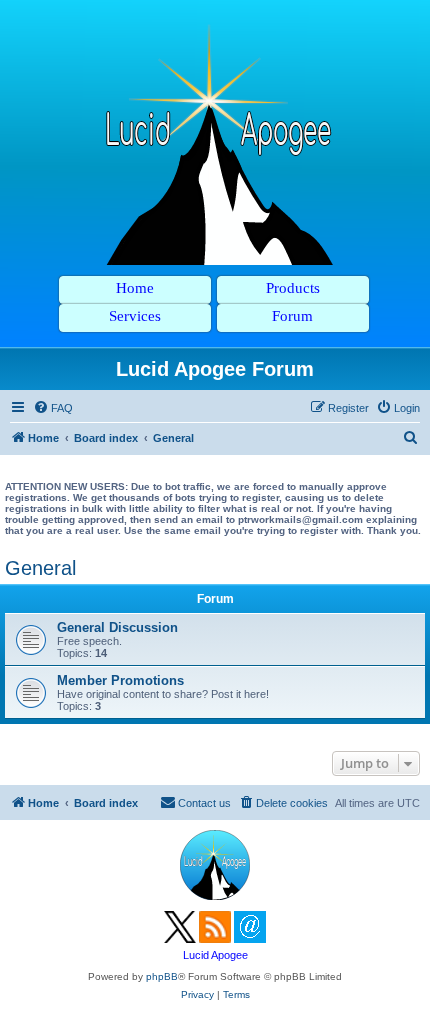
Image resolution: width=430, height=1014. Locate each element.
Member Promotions (120, 680)
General (40, 568)
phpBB (162, 976)
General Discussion (117, 627)
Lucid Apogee (215, 955)
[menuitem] (53, 408)
